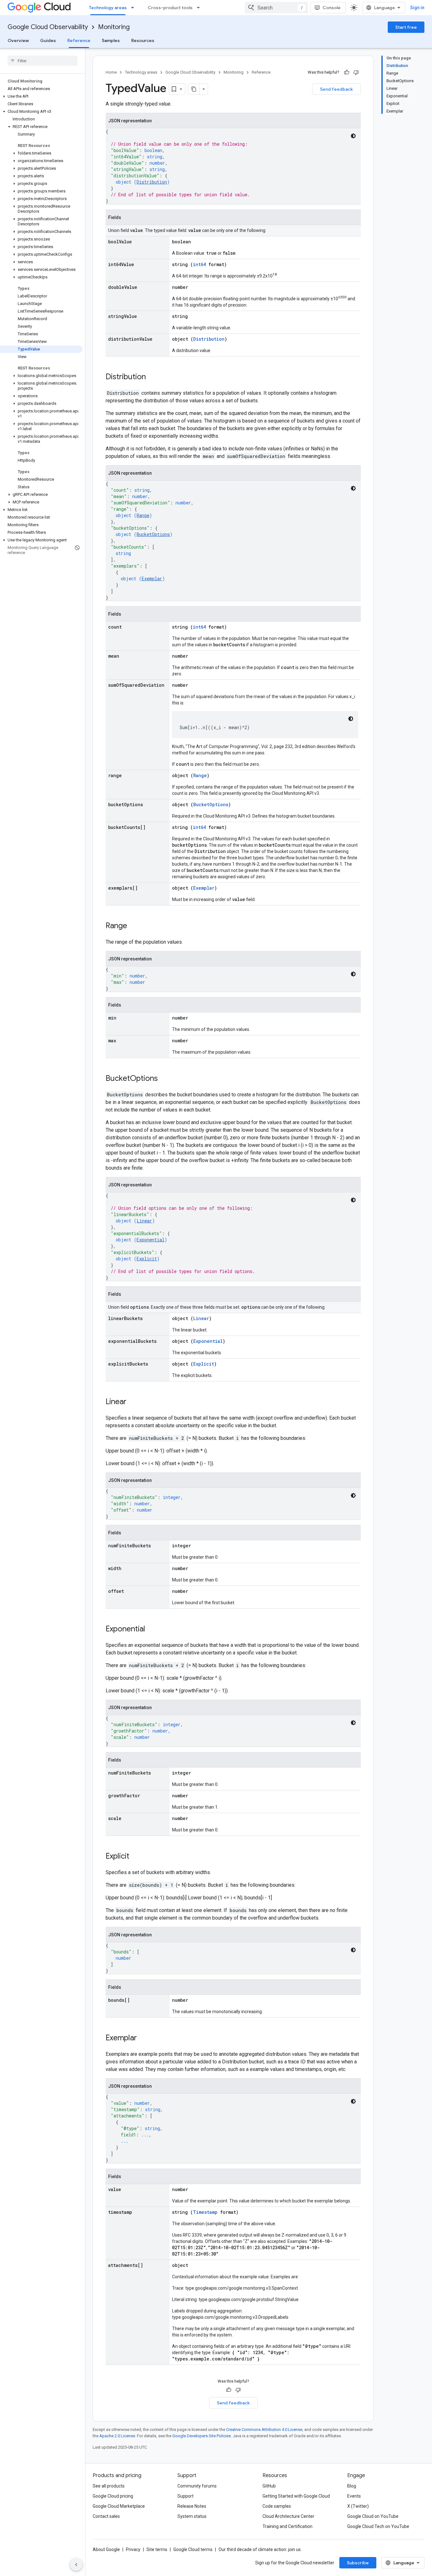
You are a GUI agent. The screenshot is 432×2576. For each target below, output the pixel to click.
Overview (18, 40)
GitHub (269, 2486)
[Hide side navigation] (76, 2565)
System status (192, 2516)
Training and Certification (287, 2526)
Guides (48, 40)
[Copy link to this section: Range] (133, 926)
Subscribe (358, 2563)
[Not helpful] (356, 72)
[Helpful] (347, 72)
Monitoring (114, 27)
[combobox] (276, 8)
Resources (143, 40)
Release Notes (192, 2506)
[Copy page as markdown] (194, 89)
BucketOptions (153, 534)
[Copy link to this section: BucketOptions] (164, 1079)
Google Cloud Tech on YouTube (378, 2526)
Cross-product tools (170, 8)
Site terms (157, 2549)
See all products (109, 2486)
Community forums (197, 2486)
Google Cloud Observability (48, 27)
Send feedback (336, 89)
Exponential (151, 1240)
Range (143, 515)
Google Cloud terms (193, 2549)
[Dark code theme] (353, 136)
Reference (79, 40)
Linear (144, 1221)
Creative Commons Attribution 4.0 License (264, 2430)
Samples (111, 40)
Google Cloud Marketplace (119, 2506)
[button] (41, 96)
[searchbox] (43, 61)
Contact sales (106, 2516)
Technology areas (108, 8)
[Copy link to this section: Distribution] (152, 377)
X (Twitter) (358, 2506)
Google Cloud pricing (113, 2496)
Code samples (277, 2506)
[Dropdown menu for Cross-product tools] (200, 8)
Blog (352, 2486)
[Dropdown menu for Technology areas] (134, 8)
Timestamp (205, 2212)
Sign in (417, 8)
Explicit (147, 1259)
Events (354, 2496)
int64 (199, 264)
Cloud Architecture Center (288, 2516)
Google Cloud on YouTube (373, 2516)
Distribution (152, 182)
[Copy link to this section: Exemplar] (143, 2038)
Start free (406, 27)
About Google (106, 2549)
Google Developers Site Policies (202, 2436)
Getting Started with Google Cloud (296, 2496)
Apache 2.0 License (117, 2436)
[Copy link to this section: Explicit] (136, 1857)
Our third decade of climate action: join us (260, 2549)
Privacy (133, 2549)
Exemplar (152, 579)
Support (185, 2496)
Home (111, 72)
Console (332, 8)
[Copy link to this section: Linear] (133, 1402)
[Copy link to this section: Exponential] (151, 1629)
